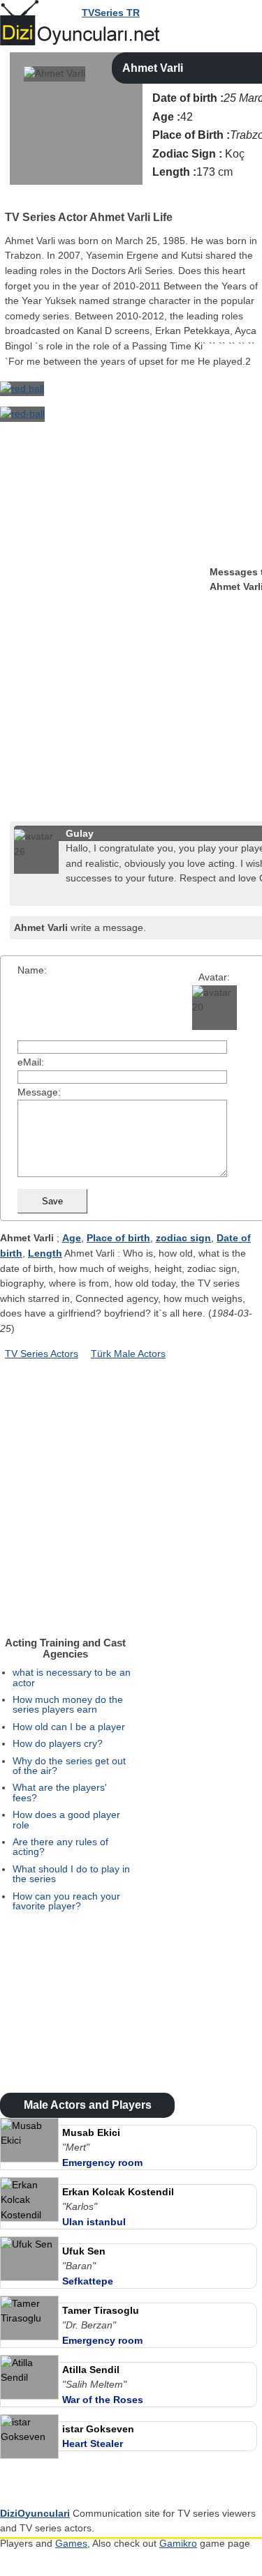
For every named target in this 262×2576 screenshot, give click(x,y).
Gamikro (178, 2543)
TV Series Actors (42, 1354)
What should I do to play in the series (71, 1874)
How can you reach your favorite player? (66, 1901)
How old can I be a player (69, 1727)
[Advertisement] (131, 687)
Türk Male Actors (128, 1354)
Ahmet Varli (153, 68)
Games (71, 2543)
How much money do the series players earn (68, 1704)
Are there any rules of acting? (60, 1847)
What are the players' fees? (60, 1792)
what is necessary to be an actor (72, 1677)
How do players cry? (58, 1743)
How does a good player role (66, 1819)
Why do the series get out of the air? (69, 1766)
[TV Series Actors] (11, 199)
